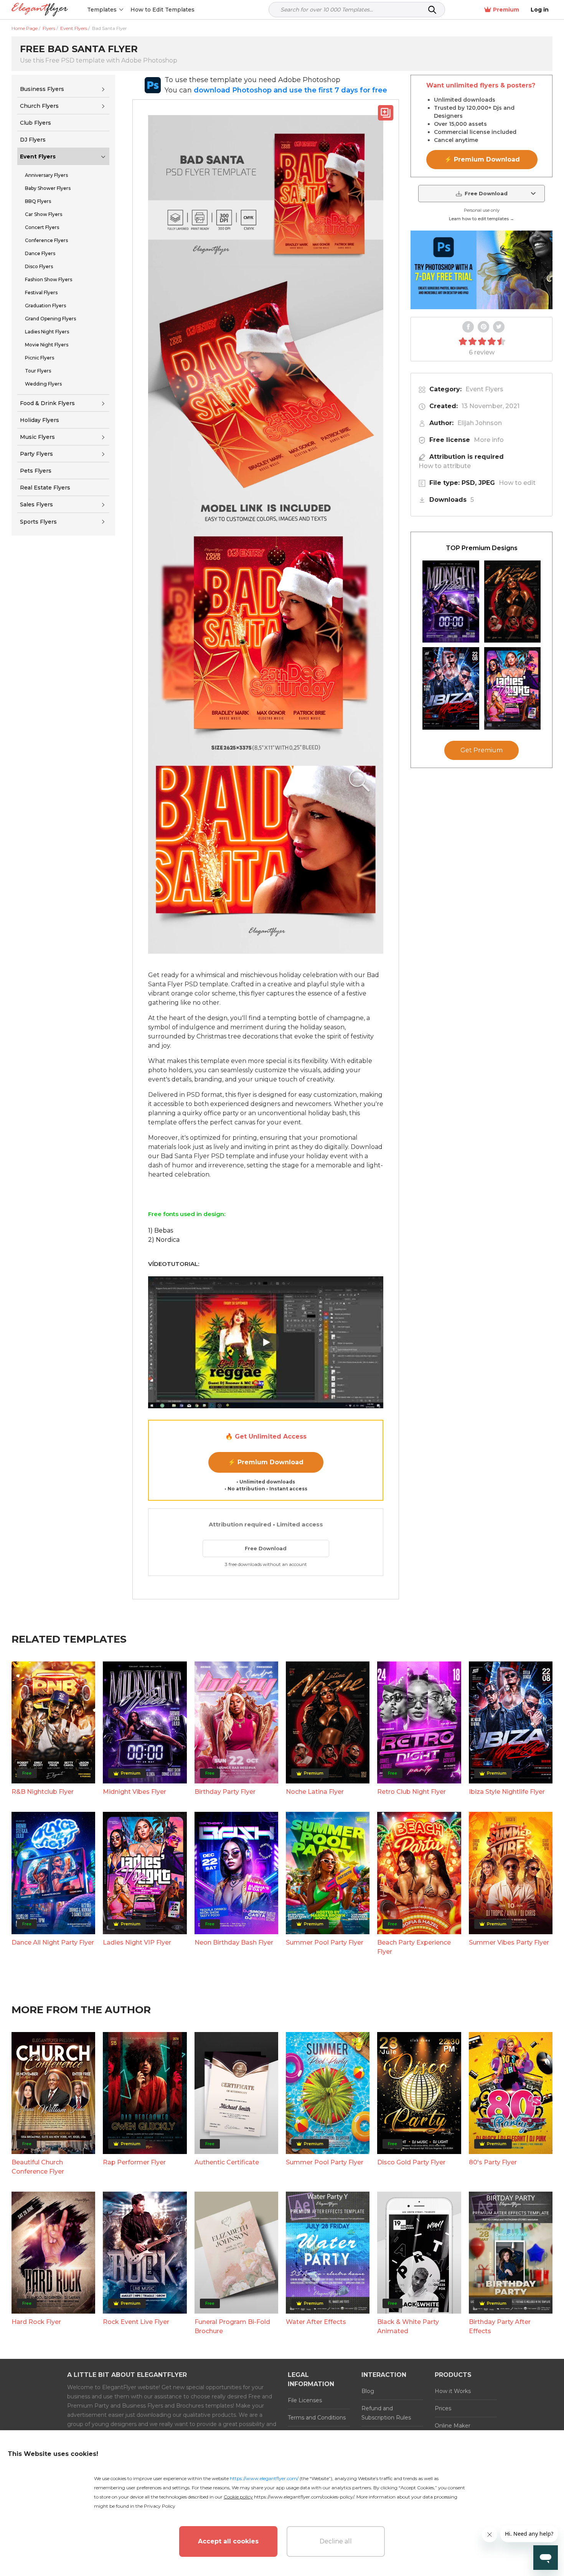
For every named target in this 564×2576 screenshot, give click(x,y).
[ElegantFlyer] (40, 10)
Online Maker (453, 2426)
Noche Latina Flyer (315, 1792)
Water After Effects (316, 2322)
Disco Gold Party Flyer (411, 2162)
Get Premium (482, 751)
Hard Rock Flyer (36, 2322)
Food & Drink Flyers (47, 403)
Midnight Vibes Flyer (134, 1792)
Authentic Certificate (227, 2162)
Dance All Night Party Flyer (53, 1942)
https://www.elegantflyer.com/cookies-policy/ (304, 2497)
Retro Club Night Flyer (411, 1792)
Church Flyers (39, 106)
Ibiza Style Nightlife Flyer (507, 1792)
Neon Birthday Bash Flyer (234, 1942)
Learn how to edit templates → (482, 219)
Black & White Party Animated (408, 2326)
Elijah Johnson (480, 423)
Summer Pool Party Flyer (325, 1942)
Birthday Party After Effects (500, 2326)
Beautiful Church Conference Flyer (38, 2167)
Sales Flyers (36, 504)
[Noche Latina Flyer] (513, 602)
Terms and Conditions (317, 2418)
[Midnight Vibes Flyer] (451, 602)
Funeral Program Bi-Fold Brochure (232, 2326)
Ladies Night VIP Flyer (137, 1942)
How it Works (453, 2391)
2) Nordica (164, 1240)
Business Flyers (42, 89)
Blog (368, 2391)
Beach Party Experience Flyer (414, 1947)
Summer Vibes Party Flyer (509, 1942)
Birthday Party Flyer (225, 1792)
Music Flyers (37, 437)
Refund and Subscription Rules (386, 2413)
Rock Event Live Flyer (136, 2322)
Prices (443, 2408)
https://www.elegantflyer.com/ (264, 2478)
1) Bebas (161, 1230)
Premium (506, 10)
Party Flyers (36, 454)
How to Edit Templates (162, 10)
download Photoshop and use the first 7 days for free (290, 90)
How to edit (517, 483)
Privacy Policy (160, 2506)
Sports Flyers (38, 522)
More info (489, 440)
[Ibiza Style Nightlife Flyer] (451, 688)
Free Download (266, 1548)
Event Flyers (38, 157)
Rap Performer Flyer (134, 2162)
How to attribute (445, 466)
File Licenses (305, 2400)
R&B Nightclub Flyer (43, 1792)
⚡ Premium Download (266, 1462)
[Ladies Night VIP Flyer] (513, 688)
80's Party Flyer (493, 2162)
